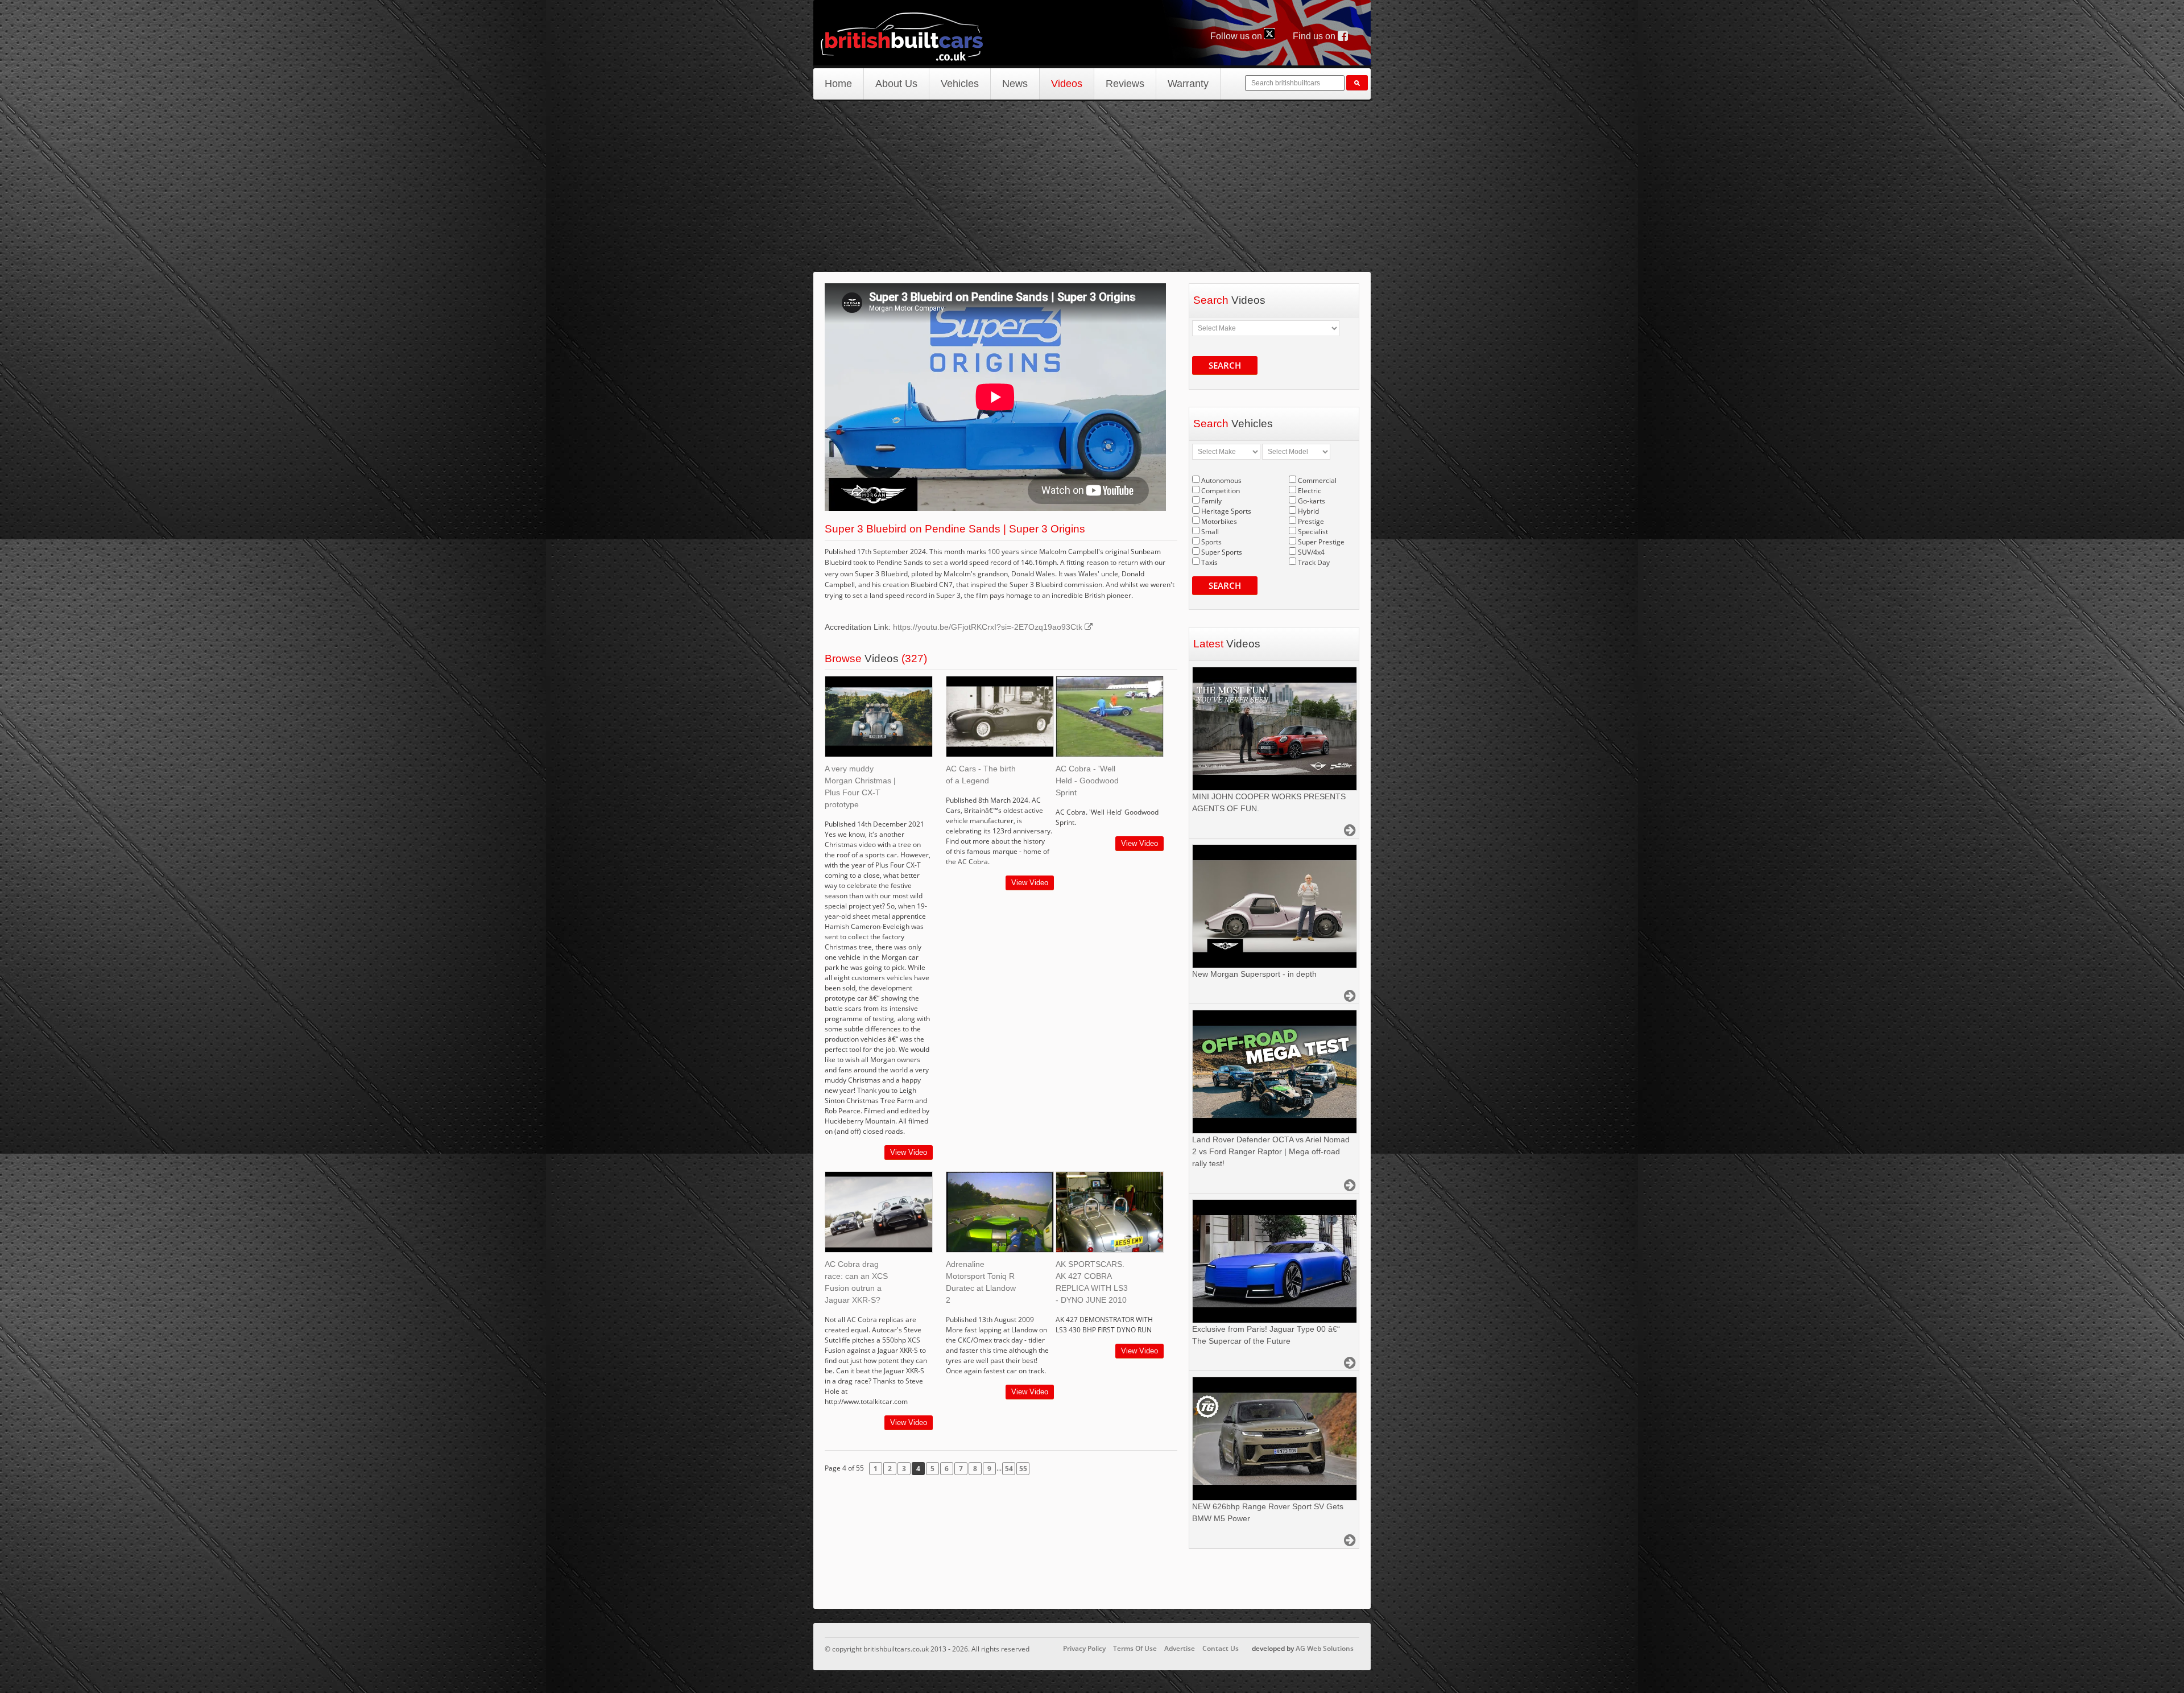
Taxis (1209, 562)
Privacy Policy (1084, 1648)
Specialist (1313, 532)
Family (1211, 501)
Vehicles (960, 84)
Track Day (1314, 562)
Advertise (1180, 1648)
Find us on (1315, 36)
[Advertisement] (1092, 187)
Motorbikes (1219, 521)
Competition (1221, 491)
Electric (1310, 491)
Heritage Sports (1226, 511)
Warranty (1188, 84)
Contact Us (1221, 1648)
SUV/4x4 (1311, 552)
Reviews (1125, 84)
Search (1225, 365)
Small (1210, 532)
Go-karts (1312, 501)
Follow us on (1237, 36)
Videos (1067, 84)
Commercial (1317, 480)
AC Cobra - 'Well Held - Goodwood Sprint (1087, 781)
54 (1009, 1469)
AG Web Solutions (1325, 1648)
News (1015, 84)
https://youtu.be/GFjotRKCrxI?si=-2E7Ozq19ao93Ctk (989, 627)
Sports (1211, 542)
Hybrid (1308, 511)
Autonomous (1221, 480)
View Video (909, 1152)
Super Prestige (1321, 542)
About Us (896, 84)
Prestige (1311, 521)
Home (838, 84)
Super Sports (1222, 552)
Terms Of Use (1135, 1648)
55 (1023, 1469)
